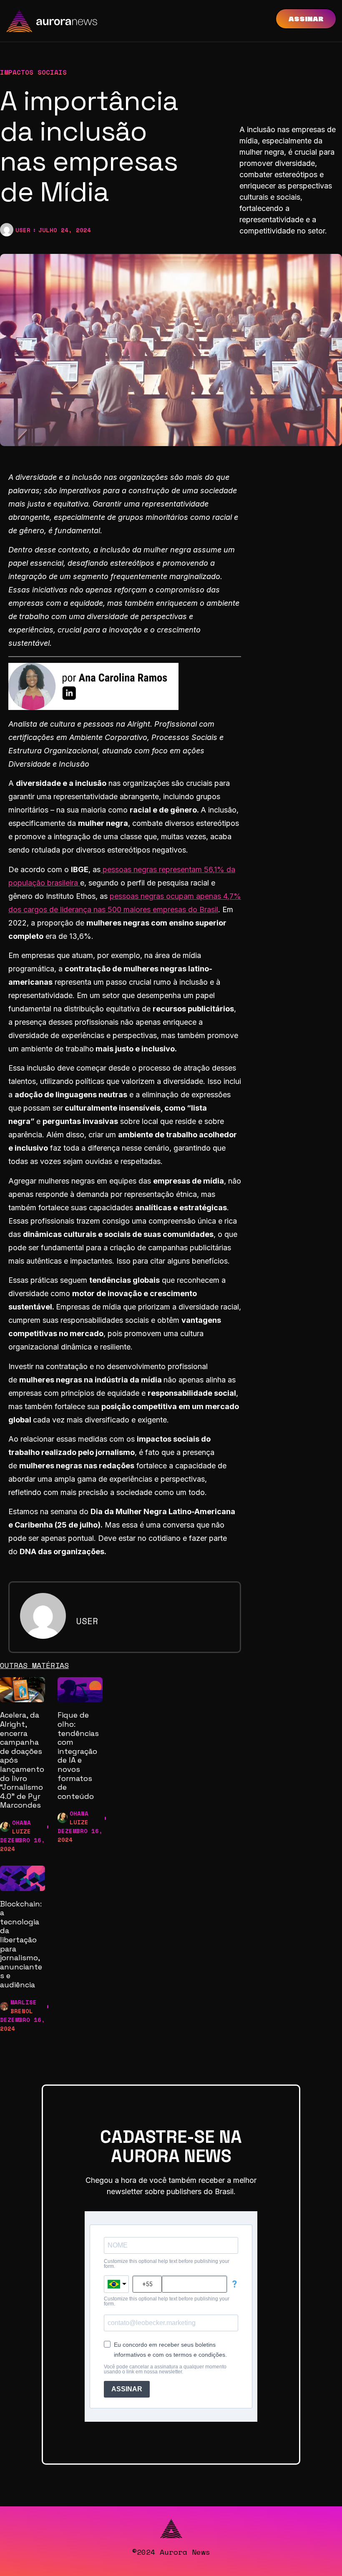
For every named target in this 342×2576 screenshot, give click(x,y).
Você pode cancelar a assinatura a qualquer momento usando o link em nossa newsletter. (165, 2369)
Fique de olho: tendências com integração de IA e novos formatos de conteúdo (78, 1755)
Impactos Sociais (33, 72)
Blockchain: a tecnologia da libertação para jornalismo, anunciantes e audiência (21, 1944)
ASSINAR (127, 2389)
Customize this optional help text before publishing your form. (167, 2264)
